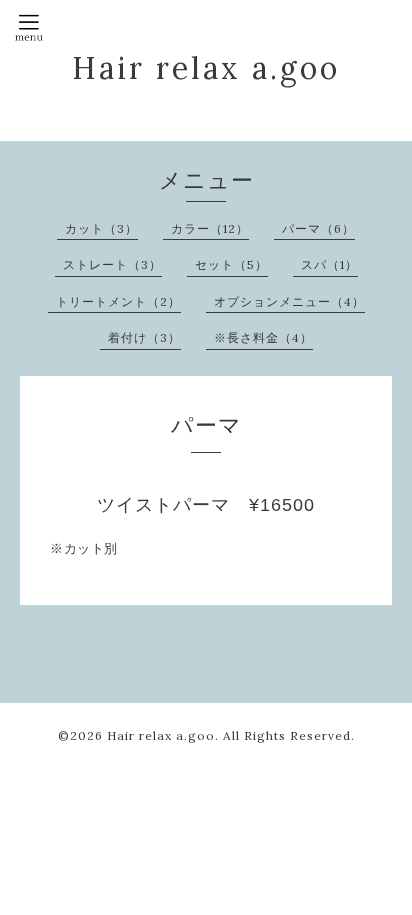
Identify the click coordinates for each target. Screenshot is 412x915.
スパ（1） (329, 264)
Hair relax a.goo (206, 68)
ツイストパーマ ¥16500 (206, 505)
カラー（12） (210, 228)
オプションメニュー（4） (289, 301)
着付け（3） (144, 337)
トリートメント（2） (118, 301)
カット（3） (101, 228)
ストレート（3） (112, 264)
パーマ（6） (318, 228)
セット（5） (231, 264)
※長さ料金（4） (263, 337)
